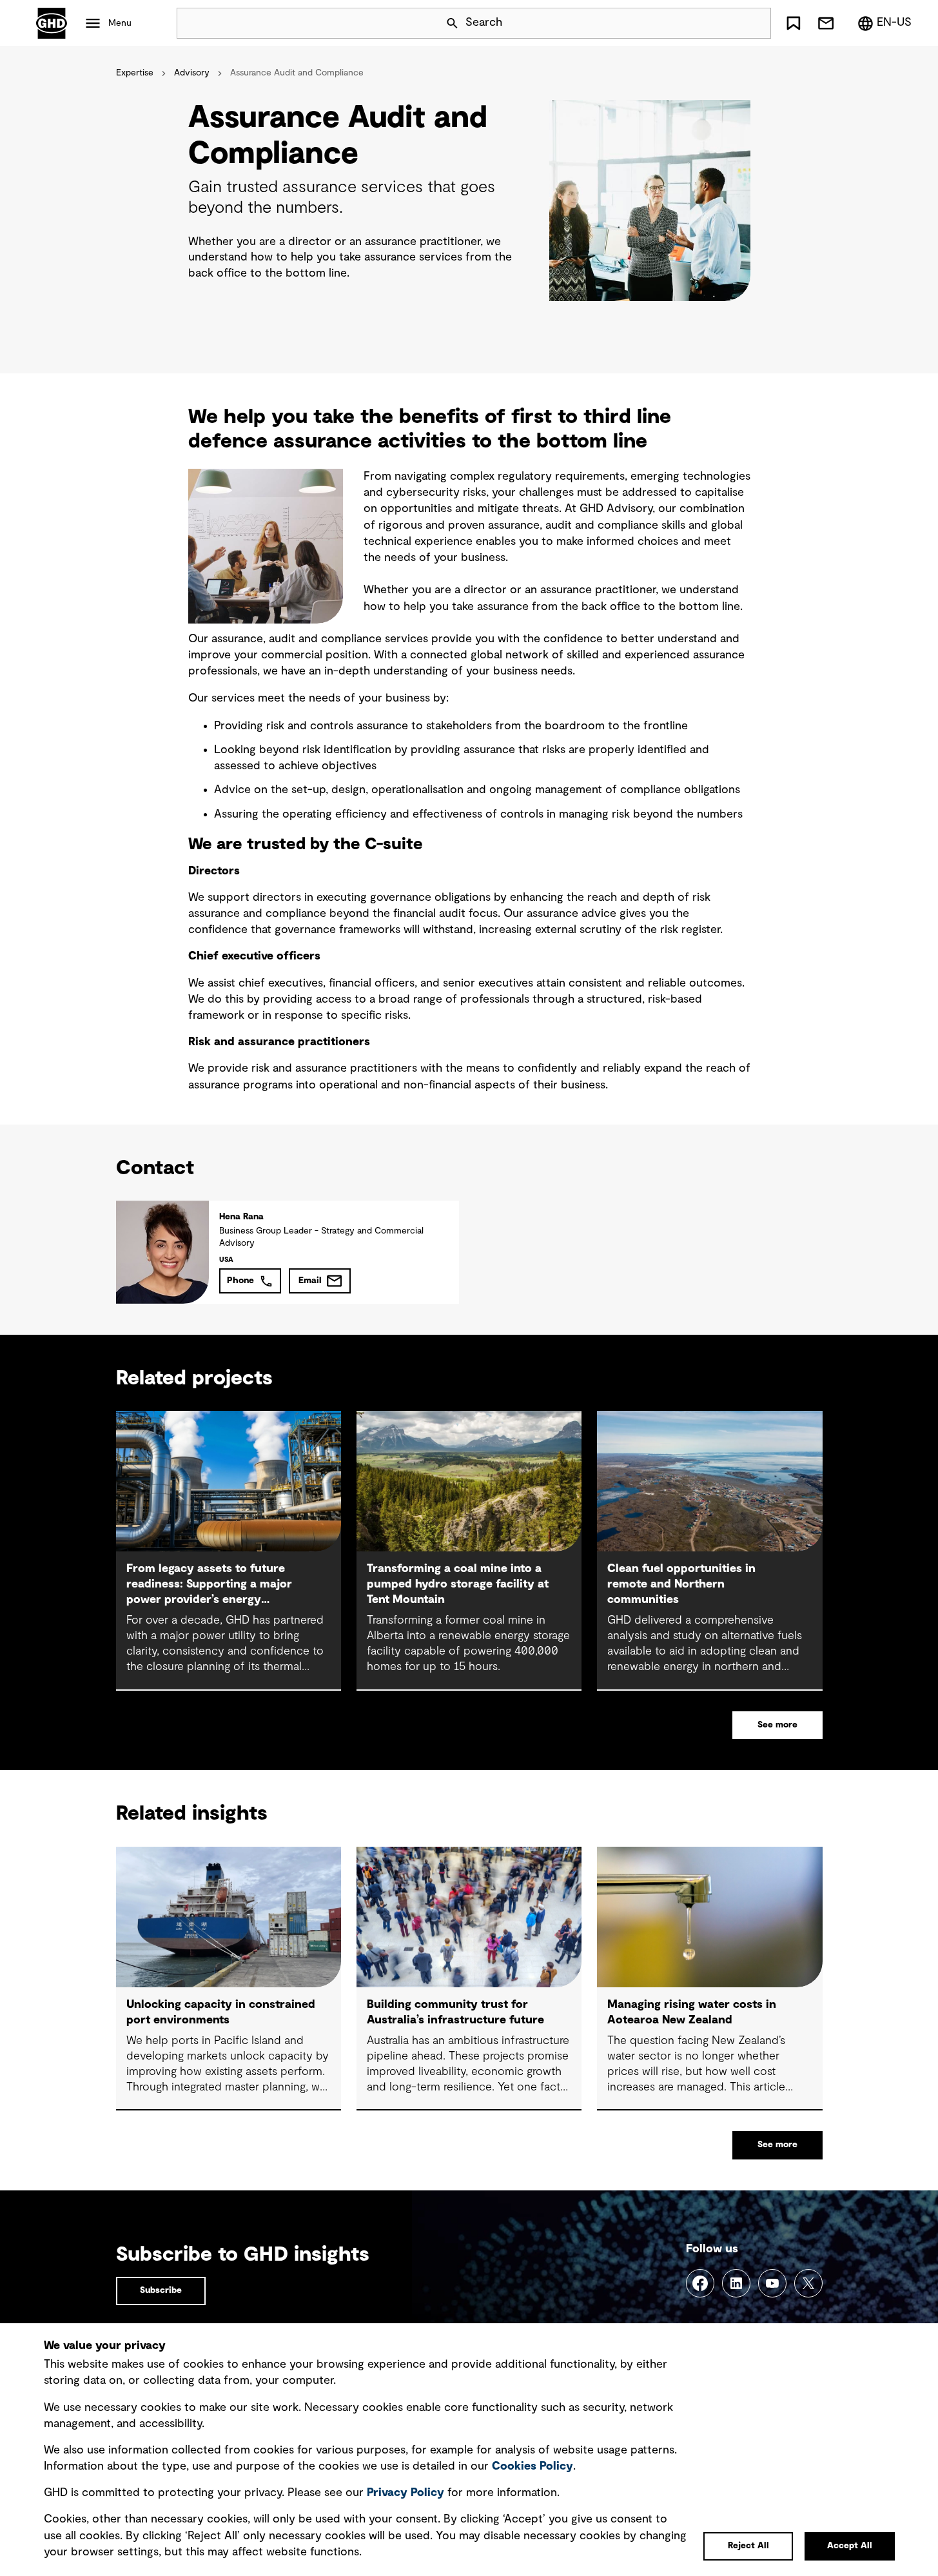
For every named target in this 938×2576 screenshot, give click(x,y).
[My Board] (794, 23)
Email (310, 1281)
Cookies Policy (533, 2466)
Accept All (850, 2546)
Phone (240, 1281)
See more (777, 1725)
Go (756, 23)
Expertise (135, 73)
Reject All (748, 2546)
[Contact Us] (826, 23)
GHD (52, 23)
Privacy (405, 2493)
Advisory (192, 73)
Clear (725, 23)
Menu (120, 23)
